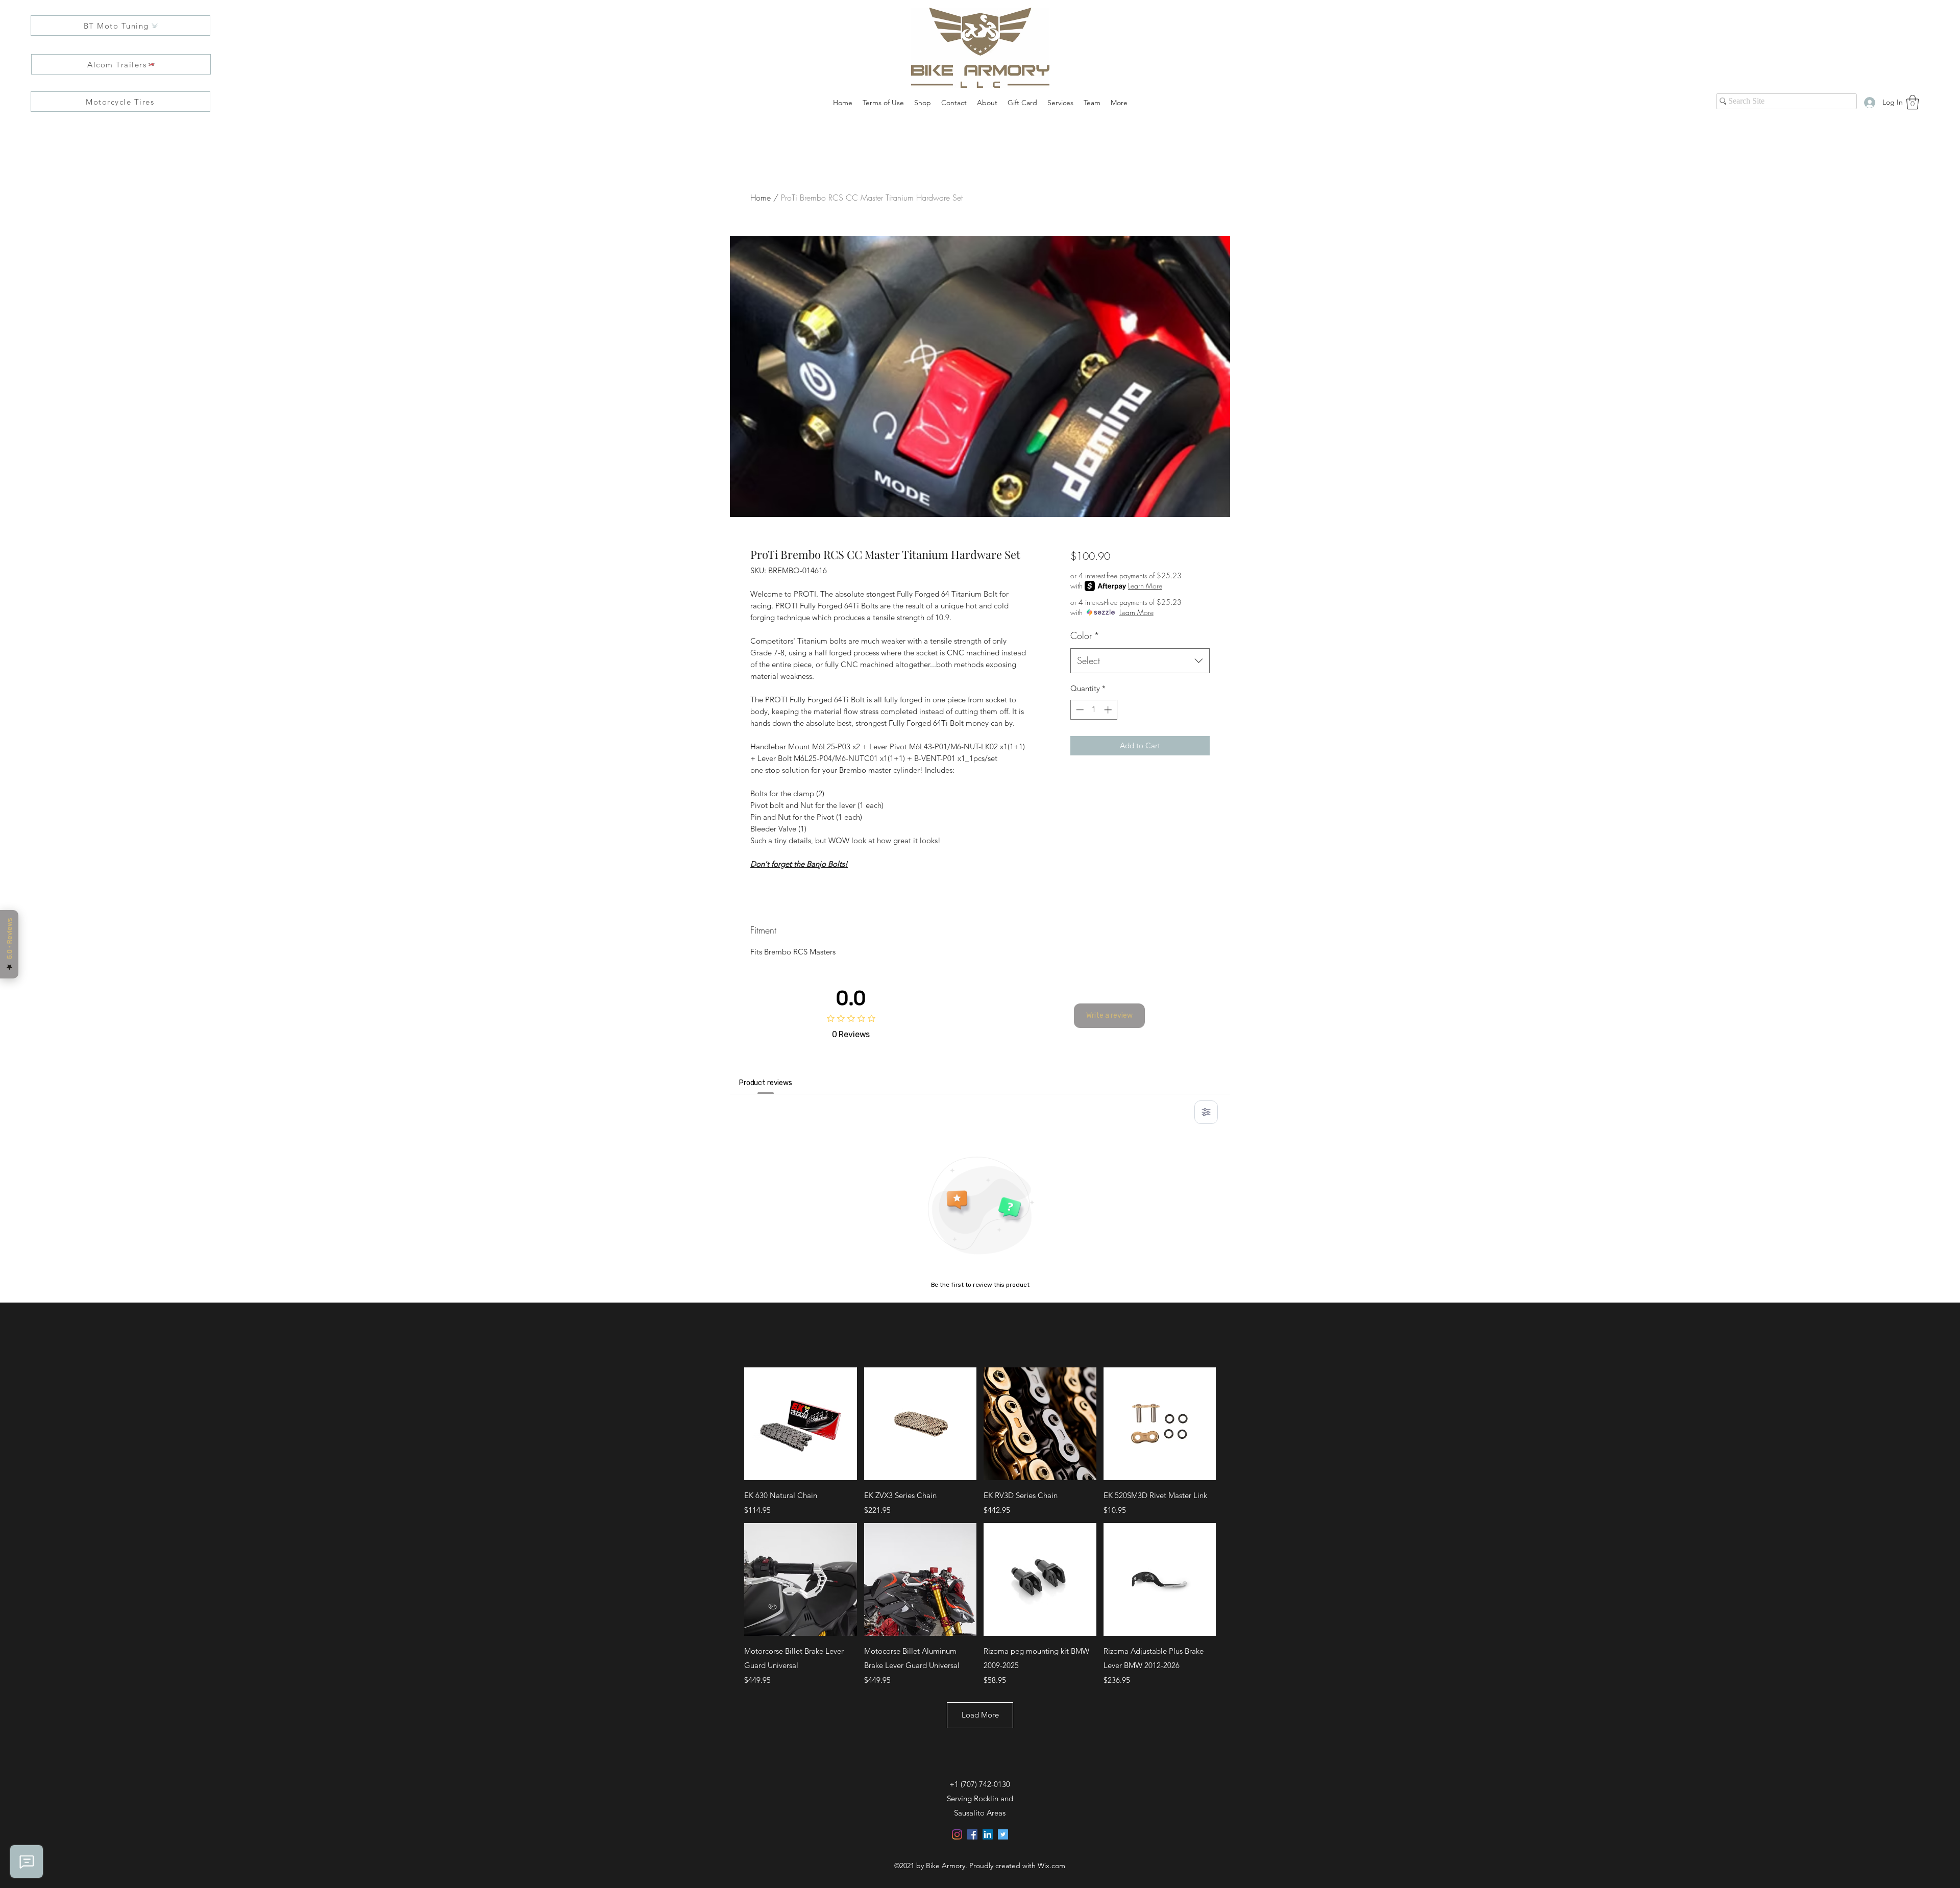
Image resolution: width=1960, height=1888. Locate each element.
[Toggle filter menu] (1206, 1112)
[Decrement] (1079, 710)
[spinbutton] (1094, 710)
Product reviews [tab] (766, 1083)
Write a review (1109, 1015)
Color (1085, 635)
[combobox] (1140, 661)
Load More (980, 1715)
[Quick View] (801, 1424)
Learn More (1145, 586)
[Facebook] (972, 1834)
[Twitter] (1003, 1834)
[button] (1913, 102)
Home (761, 198)
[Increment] (1109, 710)
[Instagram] (957, 1834)
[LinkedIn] (988, 1834)
